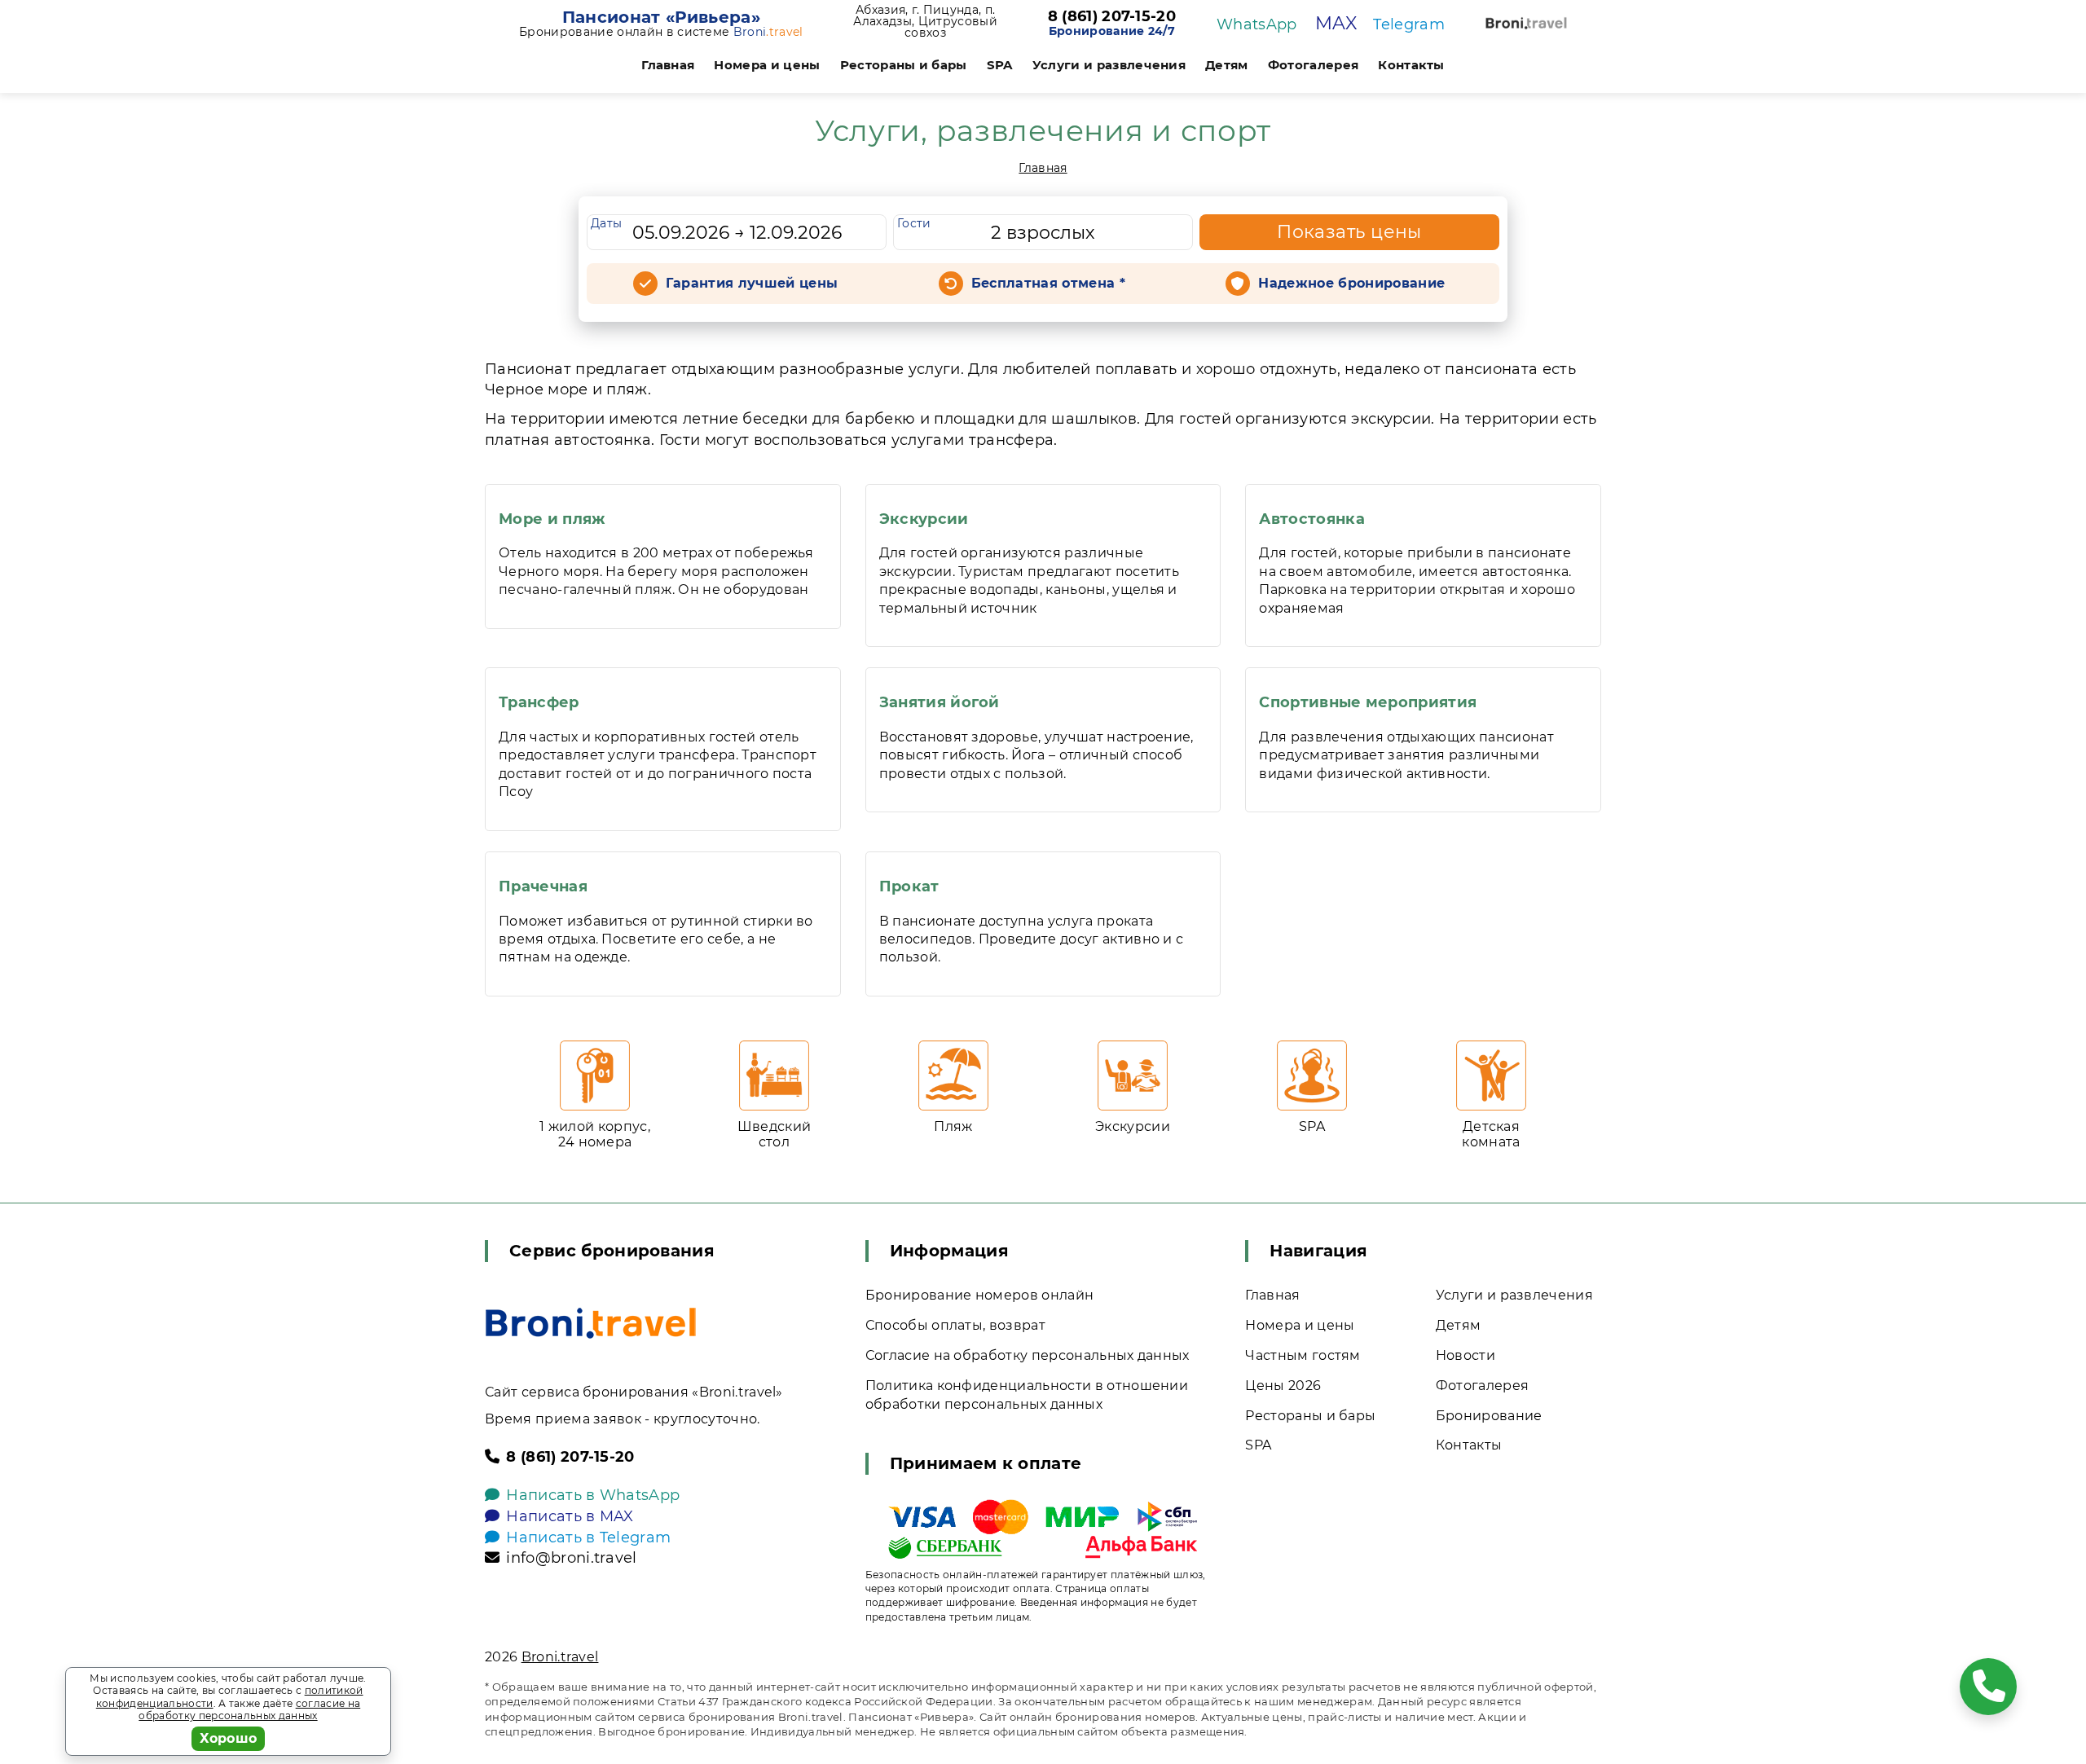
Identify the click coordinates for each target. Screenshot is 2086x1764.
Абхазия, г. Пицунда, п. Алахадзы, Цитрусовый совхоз (925, 21)
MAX (1336, 23)
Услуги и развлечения (1109, 65)
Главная (668, 65)
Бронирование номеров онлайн (980, 1295)
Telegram (1409, 24)
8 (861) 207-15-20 (1112, 17)
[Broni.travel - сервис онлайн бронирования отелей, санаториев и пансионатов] (591, 1323)
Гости (914, 223)
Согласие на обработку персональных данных (1028, 1355)
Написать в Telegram (588, 1537)
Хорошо (229, 1738)
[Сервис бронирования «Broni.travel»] (1526, 23)
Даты (606, 223)
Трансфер (539, 702)
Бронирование (1489, 1416)
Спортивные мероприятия (1368, 702)
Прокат (909, 886)
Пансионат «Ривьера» (661, 17)
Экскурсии (924, 519)
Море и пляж (552, 519)
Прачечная (543, 886)
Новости (1465, 1355)
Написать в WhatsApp (593, 1495)
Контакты (1411, 65)
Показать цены (1349, 232)
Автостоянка (1312, 519)
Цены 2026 (1283, 1386)
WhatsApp (1257, 24)
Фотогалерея (1314, 65)
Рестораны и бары (904, 65)
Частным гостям (1303, 1355)
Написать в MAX (570, 1516)
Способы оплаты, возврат (955, 1325)
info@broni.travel (571, 1558)
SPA (1000, 65)
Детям (1227, 65)
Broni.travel (560, 1657)
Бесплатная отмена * (1048, 283)
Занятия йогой (940, 702)
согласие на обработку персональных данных (249, 1710)
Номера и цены (767, 65)
